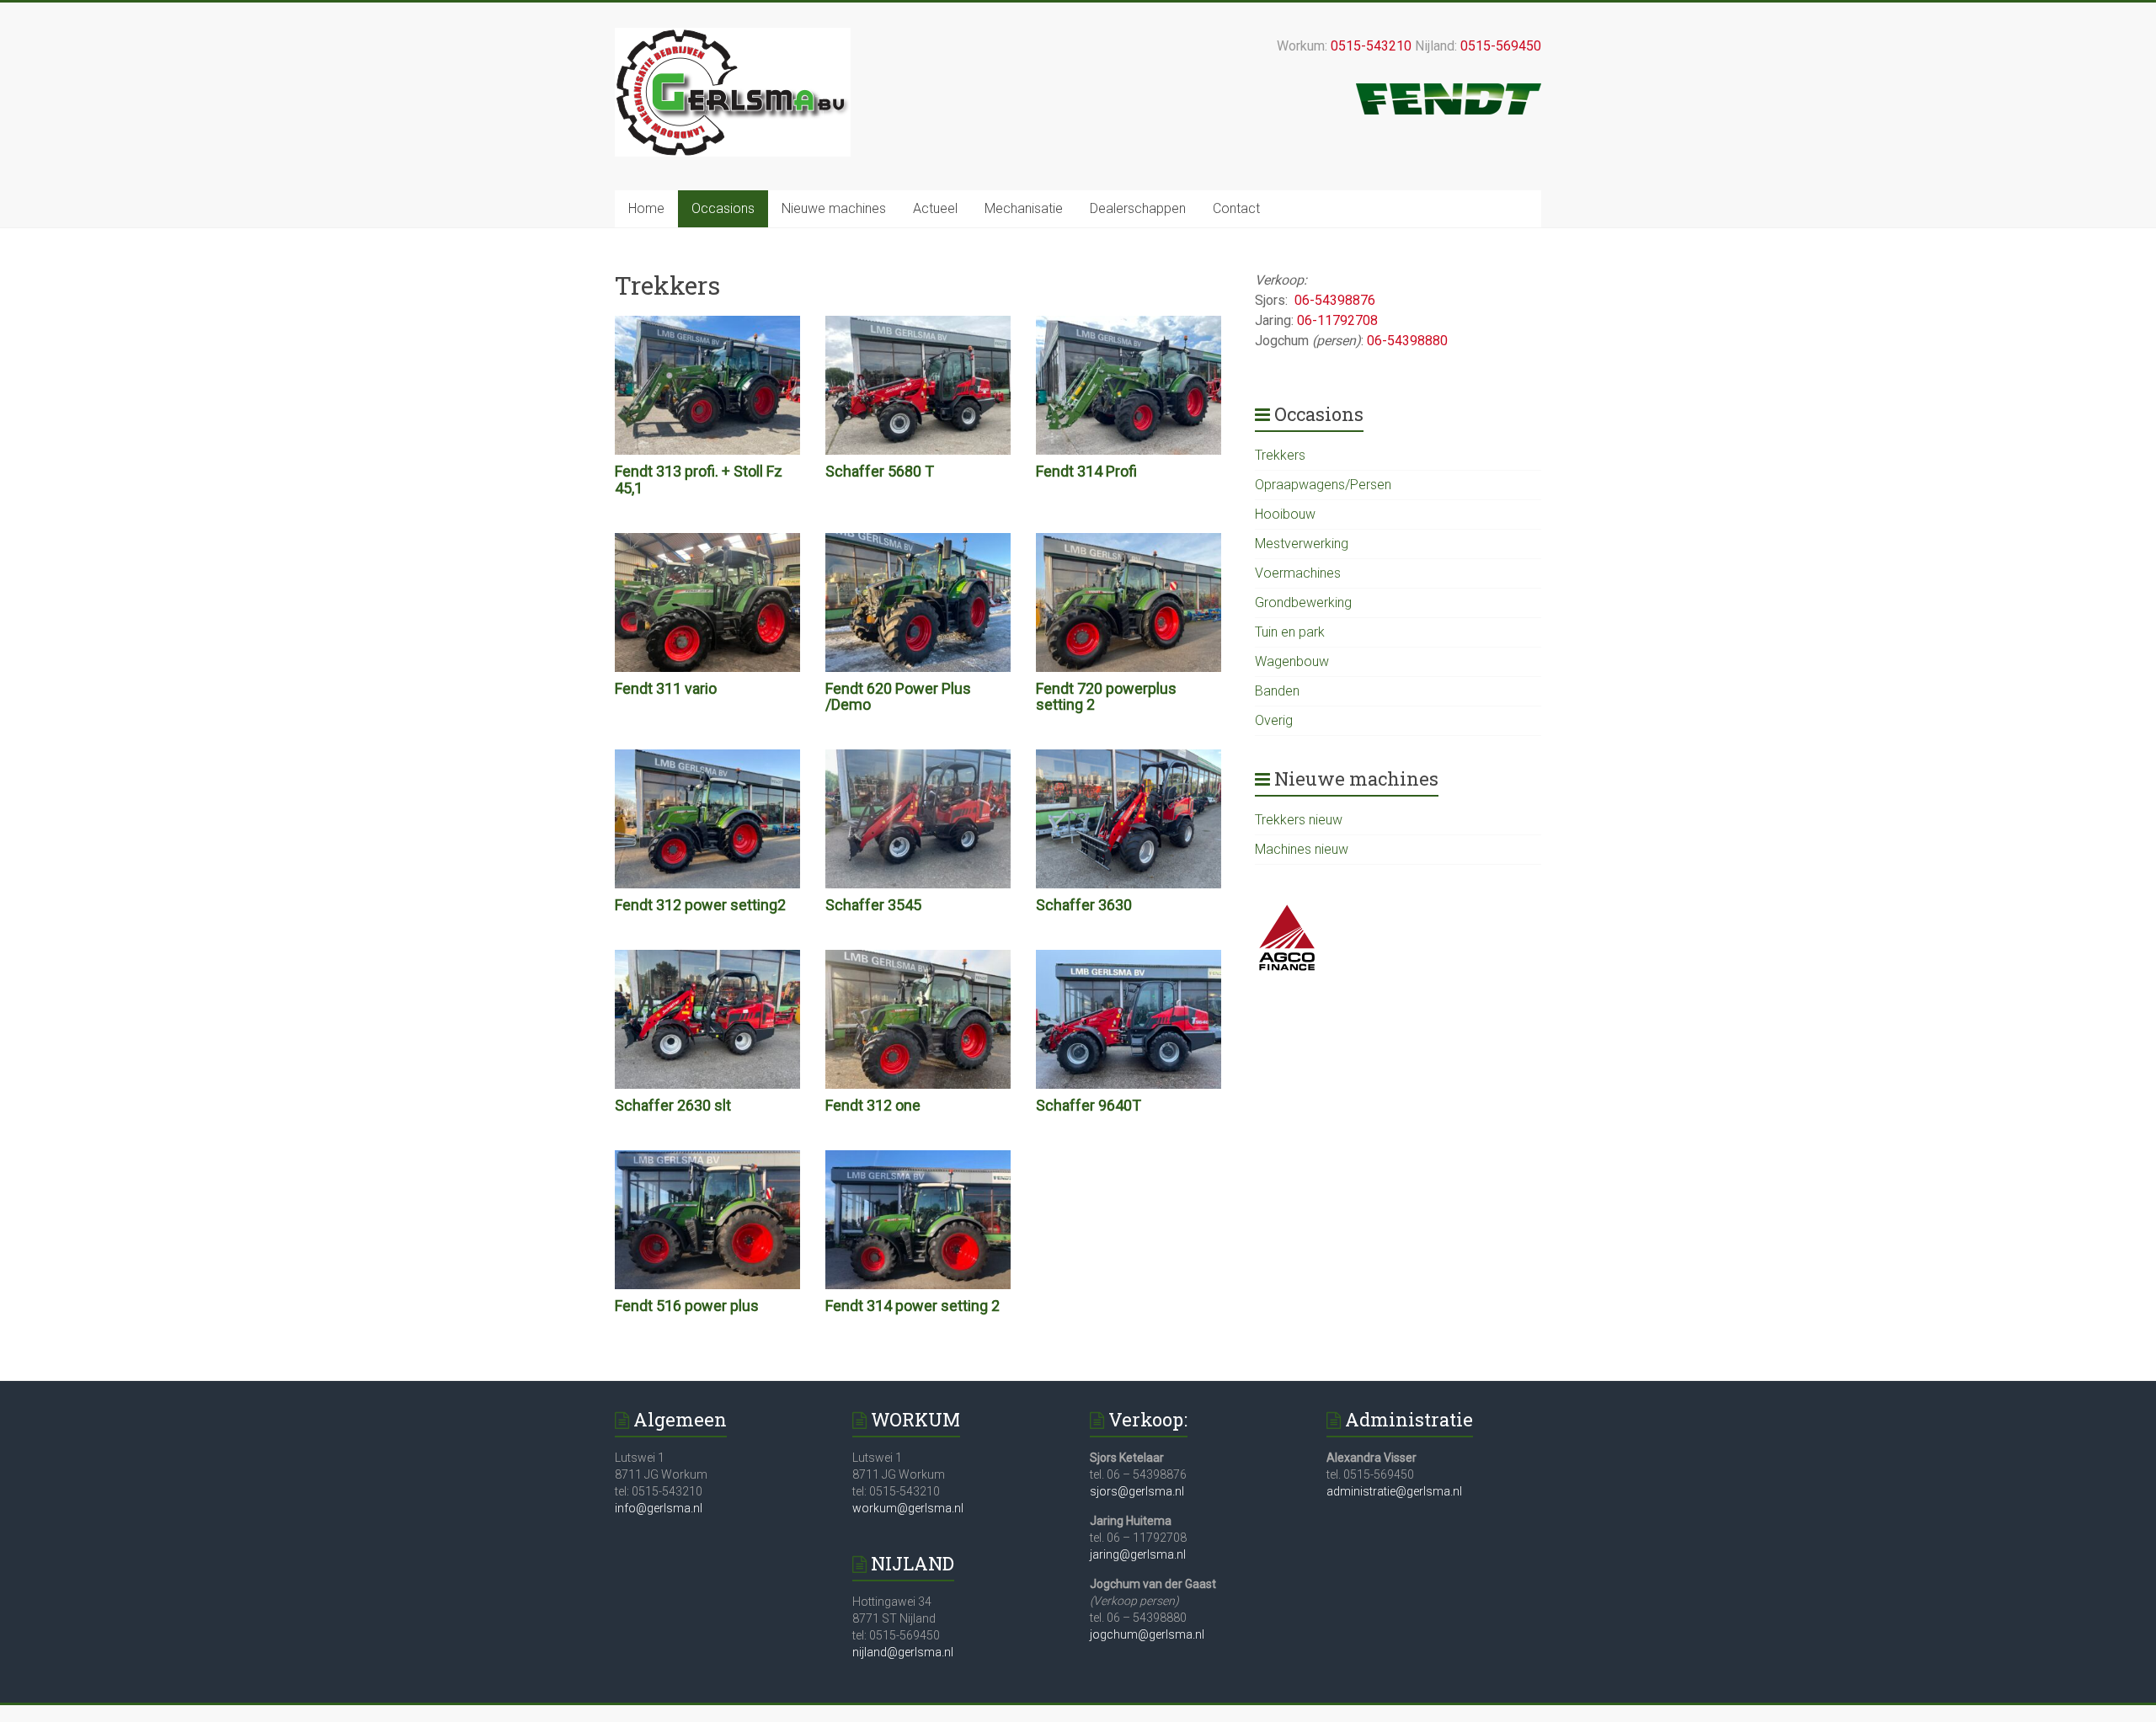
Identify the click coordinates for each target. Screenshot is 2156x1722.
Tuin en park (1290, 632)
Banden (1277, 691)
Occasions (723, 208)
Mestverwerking (1302, 544)
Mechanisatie (1024, 208)
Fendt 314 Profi (1086, 471)
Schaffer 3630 (1084, 905)
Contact (1236, 208)
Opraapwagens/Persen (1323, 485)
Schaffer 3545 (873, 905)
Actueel (935, 208)
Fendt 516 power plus (687, 1306)
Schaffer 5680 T (880, 471)
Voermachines (1298, 573)
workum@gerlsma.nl (908, 1508)
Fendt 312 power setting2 (700, 905)
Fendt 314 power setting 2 (913, 1306)
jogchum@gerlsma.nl (1147, 1634)
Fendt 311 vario (666, 688)
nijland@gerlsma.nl (903, 1652)
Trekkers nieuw (1299, 820)
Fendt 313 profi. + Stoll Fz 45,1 (699, 480)
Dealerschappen (1138, 208)
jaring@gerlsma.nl (1138, 1554)
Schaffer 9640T (1089, 1105)
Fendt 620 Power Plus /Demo (898, 697)
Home (646, 208)
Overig (1274, 720)
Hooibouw (1285, 514)
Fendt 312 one (873, 1105)
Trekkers (1280, 455)
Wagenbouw (1292, 661)
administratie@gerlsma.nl (1394, 1491)
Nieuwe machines (834, 208)
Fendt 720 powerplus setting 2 (1106, 697)
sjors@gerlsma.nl (1137, 1491)
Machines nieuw (1302, 849)
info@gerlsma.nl (659, 1508)
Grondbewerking (1303, 602)
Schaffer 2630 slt (673, 1105)
